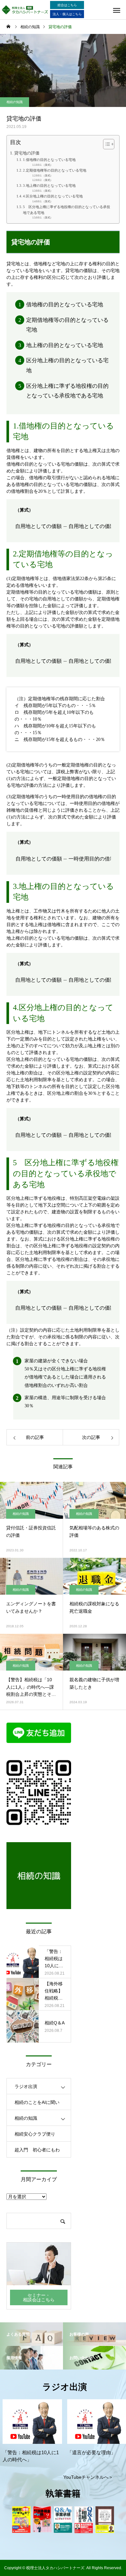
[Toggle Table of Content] (105, 144)
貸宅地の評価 (27, 153)
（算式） (47, 165)
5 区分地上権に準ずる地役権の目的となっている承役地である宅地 (67, 210)
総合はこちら (67, 5)
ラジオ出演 (26, 2086)
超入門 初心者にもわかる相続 (37, 2152)
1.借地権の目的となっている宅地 (49, 160)
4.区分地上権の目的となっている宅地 (53, 196)
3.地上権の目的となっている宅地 (49, 185)
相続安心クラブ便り (35, 2134)
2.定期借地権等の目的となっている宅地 (55, 170)
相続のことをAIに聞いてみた (37, 2105)
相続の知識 (15, 102)
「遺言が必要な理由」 (91, 2453)
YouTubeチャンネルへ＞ (88, 2477)
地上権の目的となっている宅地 (65, 345)
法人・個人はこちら (67, 14)
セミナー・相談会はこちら (39, 2297)
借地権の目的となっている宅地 (65, 305)
